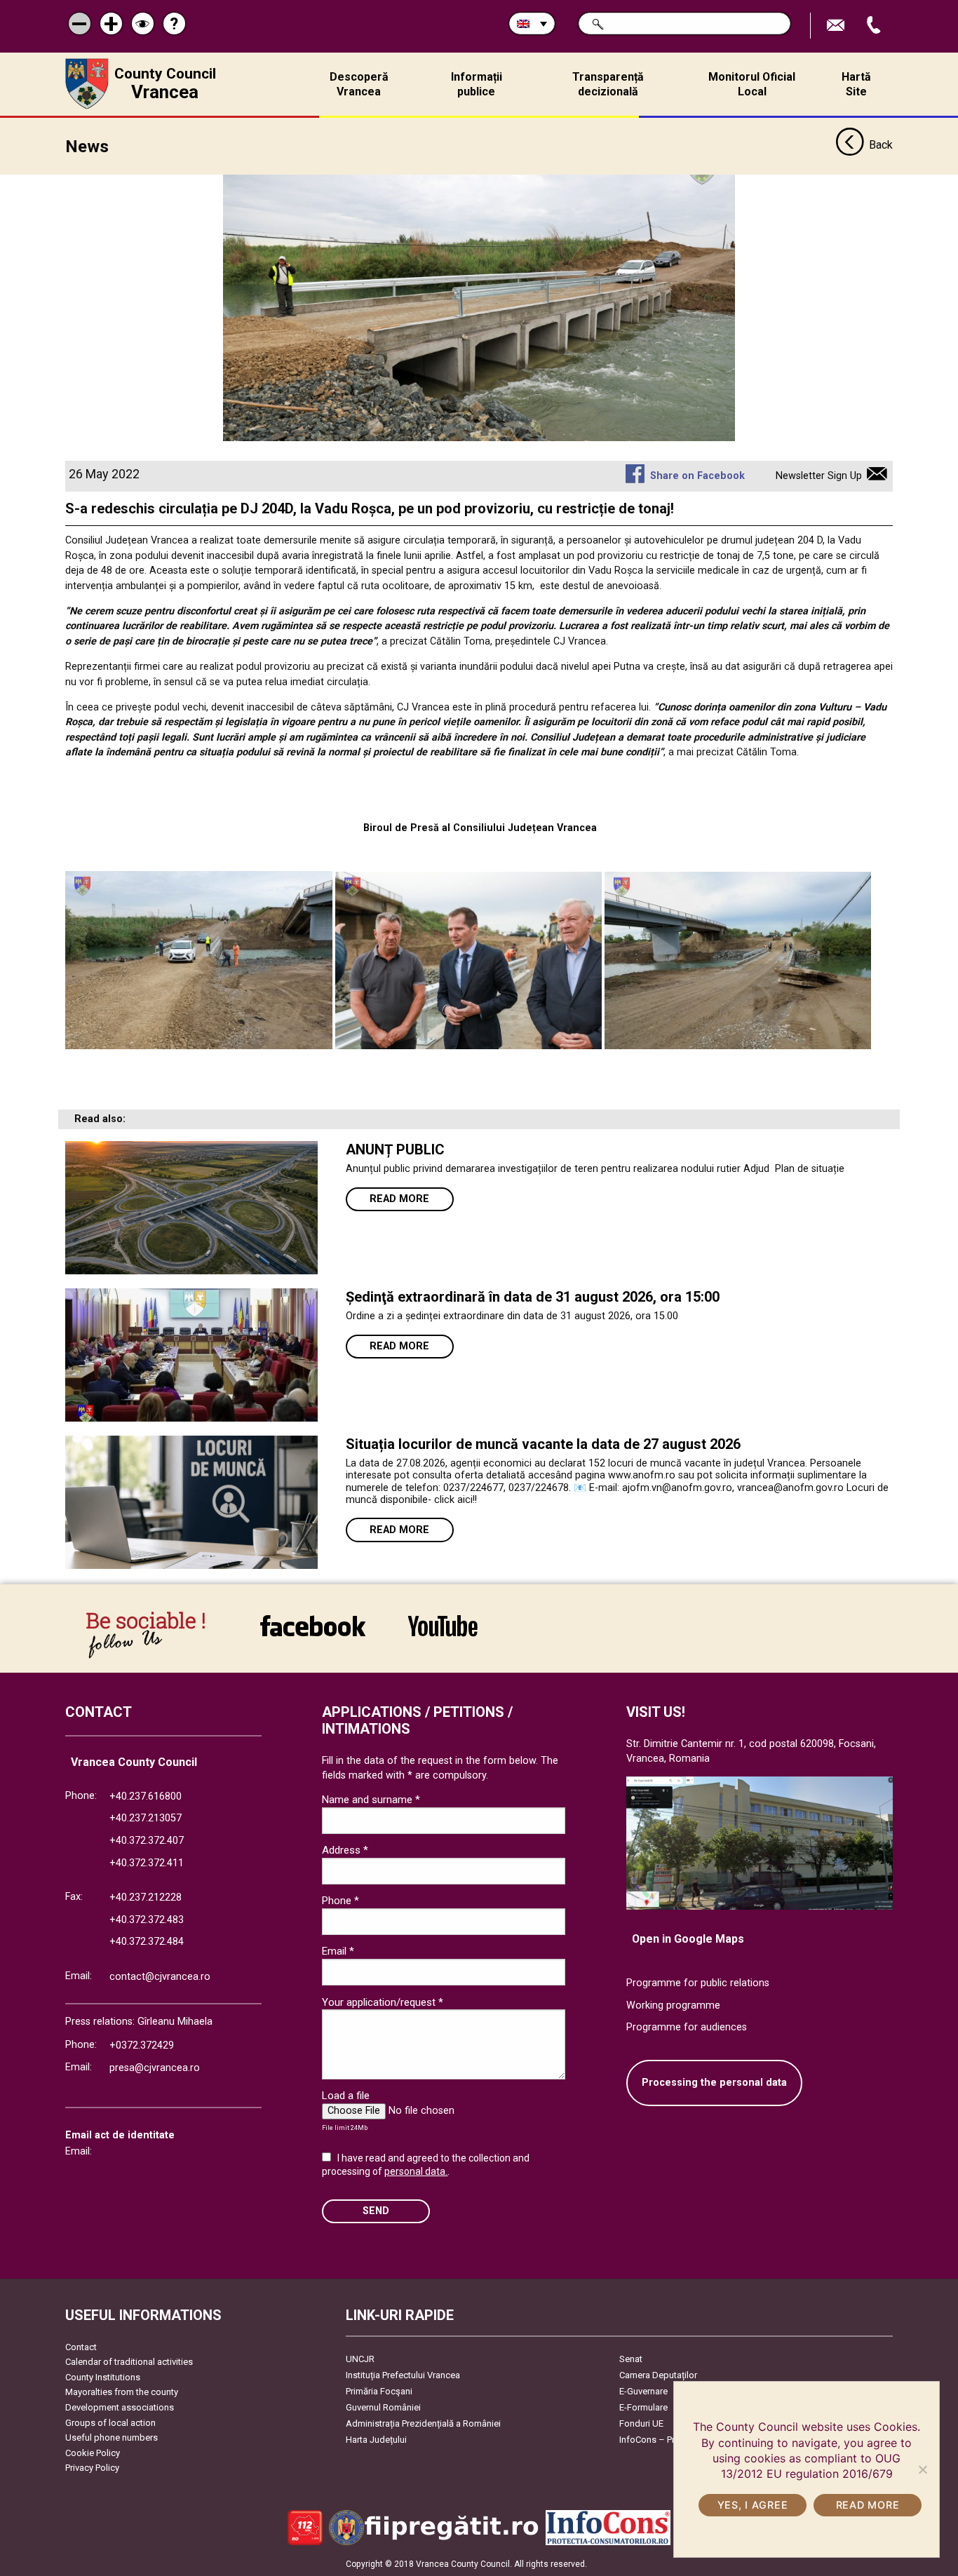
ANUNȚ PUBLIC (395, 1149)
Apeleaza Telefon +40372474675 (875, 26)
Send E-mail (837, 26)
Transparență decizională (608, 84)
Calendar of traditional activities (129, 2362)
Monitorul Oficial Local (752, 84)
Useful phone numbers (112, 2437)
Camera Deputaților (658, 2375)
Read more (399, 1199)
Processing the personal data (714, 2083)
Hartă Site (856, 84)
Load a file (346, 2096)
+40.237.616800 (146, 1796)
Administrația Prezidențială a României (423, 2423)
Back (881, 145)
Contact (81, 2347)
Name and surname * (371, 1800)
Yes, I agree (753, 2505)
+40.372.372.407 (147, 1841)
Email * (338, 1951)
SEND (376, 2211)
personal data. (416, 2171)
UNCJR (360, 2359)
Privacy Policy (92, 2468)
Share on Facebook (697, 476)
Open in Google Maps (688, 1939)
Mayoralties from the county (122, 2392)
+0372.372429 (142, 2045)
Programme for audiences (687, 2027)
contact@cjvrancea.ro (160, 1977)
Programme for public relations (698, 1983)
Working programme (673, 2005)
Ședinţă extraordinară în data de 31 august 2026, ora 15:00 (533, 1297)
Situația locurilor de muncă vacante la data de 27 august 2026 (543, 1444)
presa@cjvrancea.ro (155, 2068)
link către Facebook (313, 1635)
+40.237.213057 (146, 1818)
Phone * (340, 1901)
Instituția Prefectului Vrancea (403, 2375)
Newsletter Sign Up (819, 476)
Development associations (120, 2407)
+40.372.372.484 (147, 1942)
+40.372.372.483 (147, 1920)
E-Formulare (643, 2407)
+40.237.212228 (146, 1897)
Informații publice (477, 84)
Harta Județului (376, 2440)
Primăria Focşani (379, 2391)
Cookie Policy (93, 2453)
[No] (922, 2469)
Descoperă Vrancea (359, 84)
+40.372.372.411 (147, 1863)
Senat (631, 2359)
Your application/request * (383, 2002)
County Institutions (103, 2377)
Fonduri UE (641, 2423)
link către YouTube (443, 1635)
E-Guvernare (643, 2391)
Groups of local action (110, 2423)
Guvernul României (383, 2407)
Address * (345, 1850)
